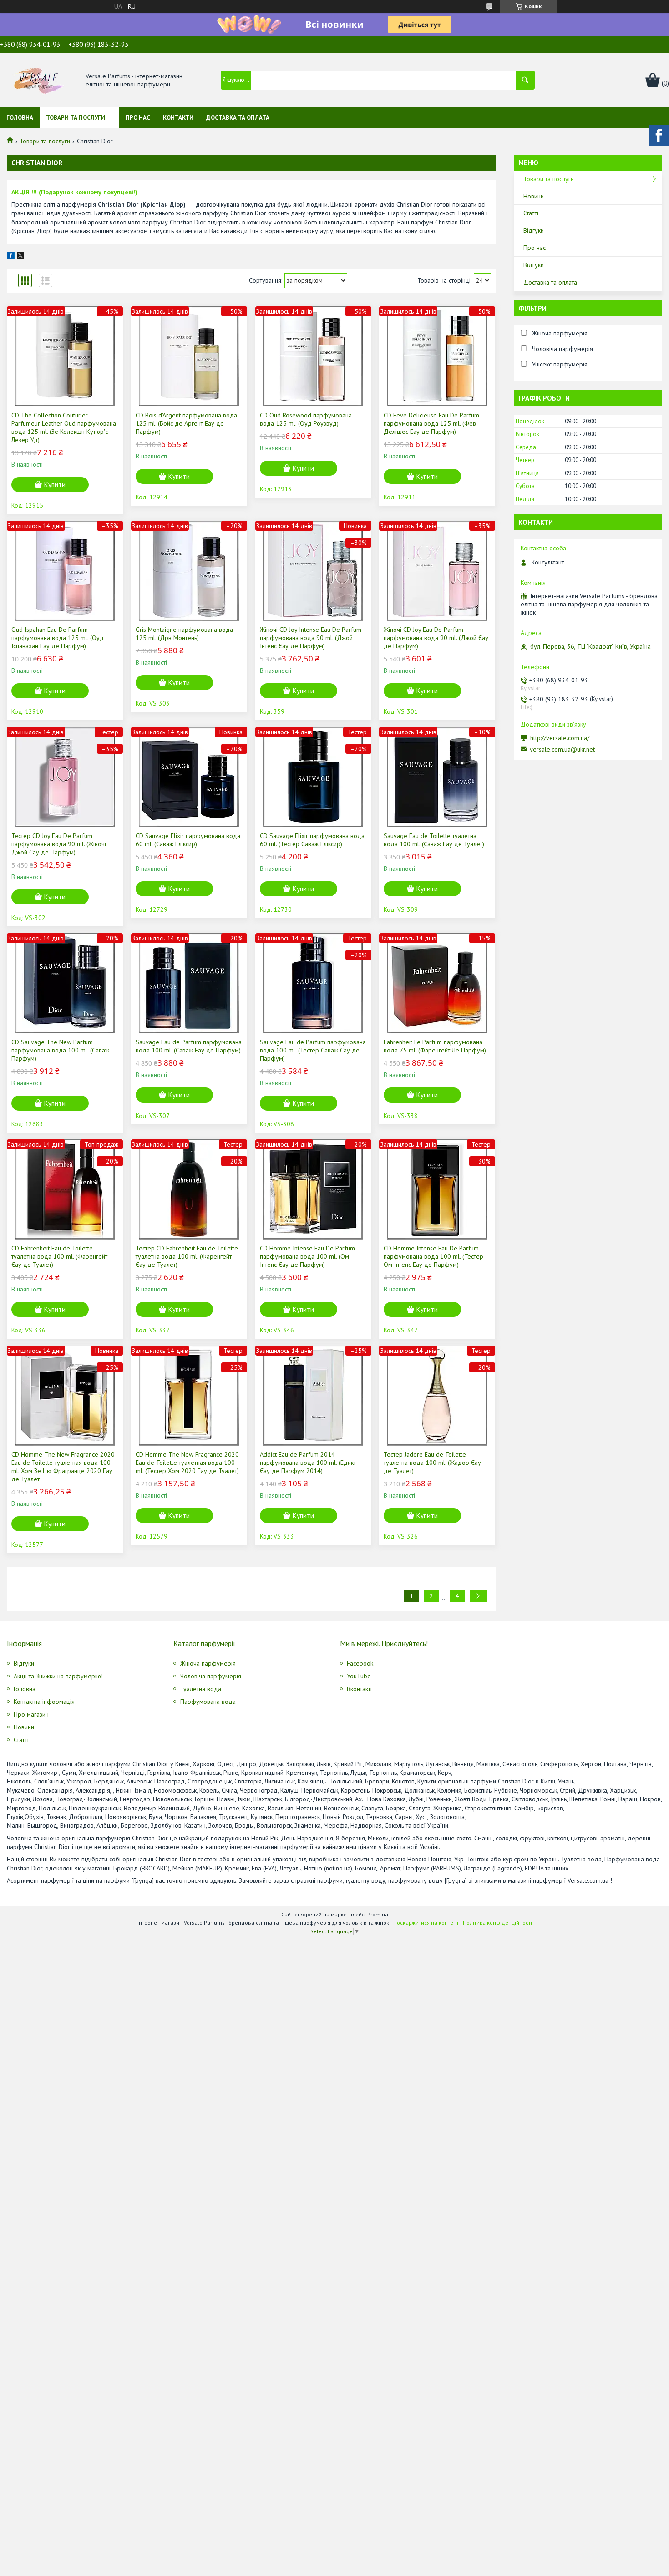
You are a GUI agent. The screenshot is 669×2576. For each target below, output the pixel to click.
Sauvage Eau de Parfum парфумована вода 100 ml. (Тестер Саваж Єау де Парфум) (313, 1050)
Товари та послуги (76, 118)
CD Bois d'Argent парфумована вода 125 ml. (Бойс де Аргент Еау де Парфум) (186, 423)
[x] (20, 257)
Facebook (360, 1663)
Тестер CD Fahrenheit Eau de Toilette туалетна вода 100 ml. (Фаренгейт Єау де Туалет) (187, 1256)
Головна (20, 118)
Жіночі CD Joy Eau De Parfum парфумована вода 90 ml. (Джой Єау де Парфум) (436, 638)
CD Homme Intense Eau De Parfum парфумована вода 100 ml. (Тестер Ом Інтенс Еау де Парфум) (433, 1256)
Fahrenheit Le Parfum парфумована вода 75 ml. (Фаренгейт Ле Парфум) (435, 1046)
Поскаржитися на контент (426, 1923)
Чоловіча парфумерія (211, 1676)
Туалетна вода (201, 1689)
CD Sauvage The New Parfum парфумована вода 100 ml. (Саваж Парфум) (60, 1050)
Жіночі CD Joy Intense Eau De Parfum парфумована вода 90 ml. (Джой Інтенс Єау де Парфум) (311, 638)
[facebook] (11, 257)
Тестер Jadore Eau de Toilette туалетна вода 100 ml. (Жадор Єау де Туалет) (432, 1463)
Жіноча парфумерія (208, 1663)
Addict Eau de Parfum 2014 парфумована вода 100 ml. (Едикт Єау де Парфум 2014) (308, 1463)
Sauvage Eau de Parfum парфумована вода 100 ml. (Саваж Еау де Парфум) (189, 1046)
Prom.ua (378, 1914)
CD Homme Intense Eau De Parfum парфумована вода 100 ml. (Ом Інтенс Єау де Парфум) (307, 1256)
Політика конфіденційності (497, 1923)
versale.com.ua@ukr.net (562, 749)
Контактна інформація (44, 1702)
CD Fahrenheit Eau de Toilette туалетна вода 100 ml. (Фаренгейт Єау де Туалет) (59, 1256)
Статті (531, 213)
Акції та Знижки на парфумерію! (58, 1676)
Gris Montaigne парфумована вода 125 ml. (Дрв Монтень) (184, 634)
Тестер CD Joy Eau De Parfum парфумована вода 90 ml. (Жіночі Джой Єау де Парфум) (59, 844)
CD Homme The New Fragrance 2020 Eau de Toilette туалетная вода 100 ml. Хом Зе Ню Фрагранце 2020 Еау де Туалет (63, 1467)
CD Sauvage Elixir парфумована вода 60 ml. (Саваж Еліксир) (188, 840)
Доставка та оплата (238, 118)
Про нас (138, 118)
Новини (534, 196)
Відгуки (534, 230)
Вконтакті (359, 1689)
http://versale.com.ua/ (560, 738)
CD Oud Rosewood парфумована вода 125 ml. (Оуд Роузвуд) (306, 419)
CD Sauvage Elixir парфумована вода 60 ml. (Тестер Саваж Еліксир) (312, 840)
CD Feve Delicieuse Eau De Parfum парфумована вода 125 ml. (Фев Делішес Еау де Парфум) (431, 423)
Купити (55, 485)
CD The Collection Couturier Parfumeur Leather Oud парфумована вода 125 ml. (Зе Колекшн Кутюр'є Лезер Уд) (64, 427)
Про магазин (31, 1714)
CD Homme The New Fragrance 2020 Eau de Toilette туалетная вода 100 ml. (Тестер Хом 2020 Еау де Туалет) (187, 1463)
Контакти (178, 118)
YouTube (359, 1676)
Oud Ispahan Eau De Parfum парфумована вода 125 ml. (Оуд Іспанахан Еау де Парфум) (58, 638)
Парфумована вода (208, 1702)
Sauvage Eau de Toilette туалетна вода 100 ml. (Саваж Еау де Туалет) (434, 840)
